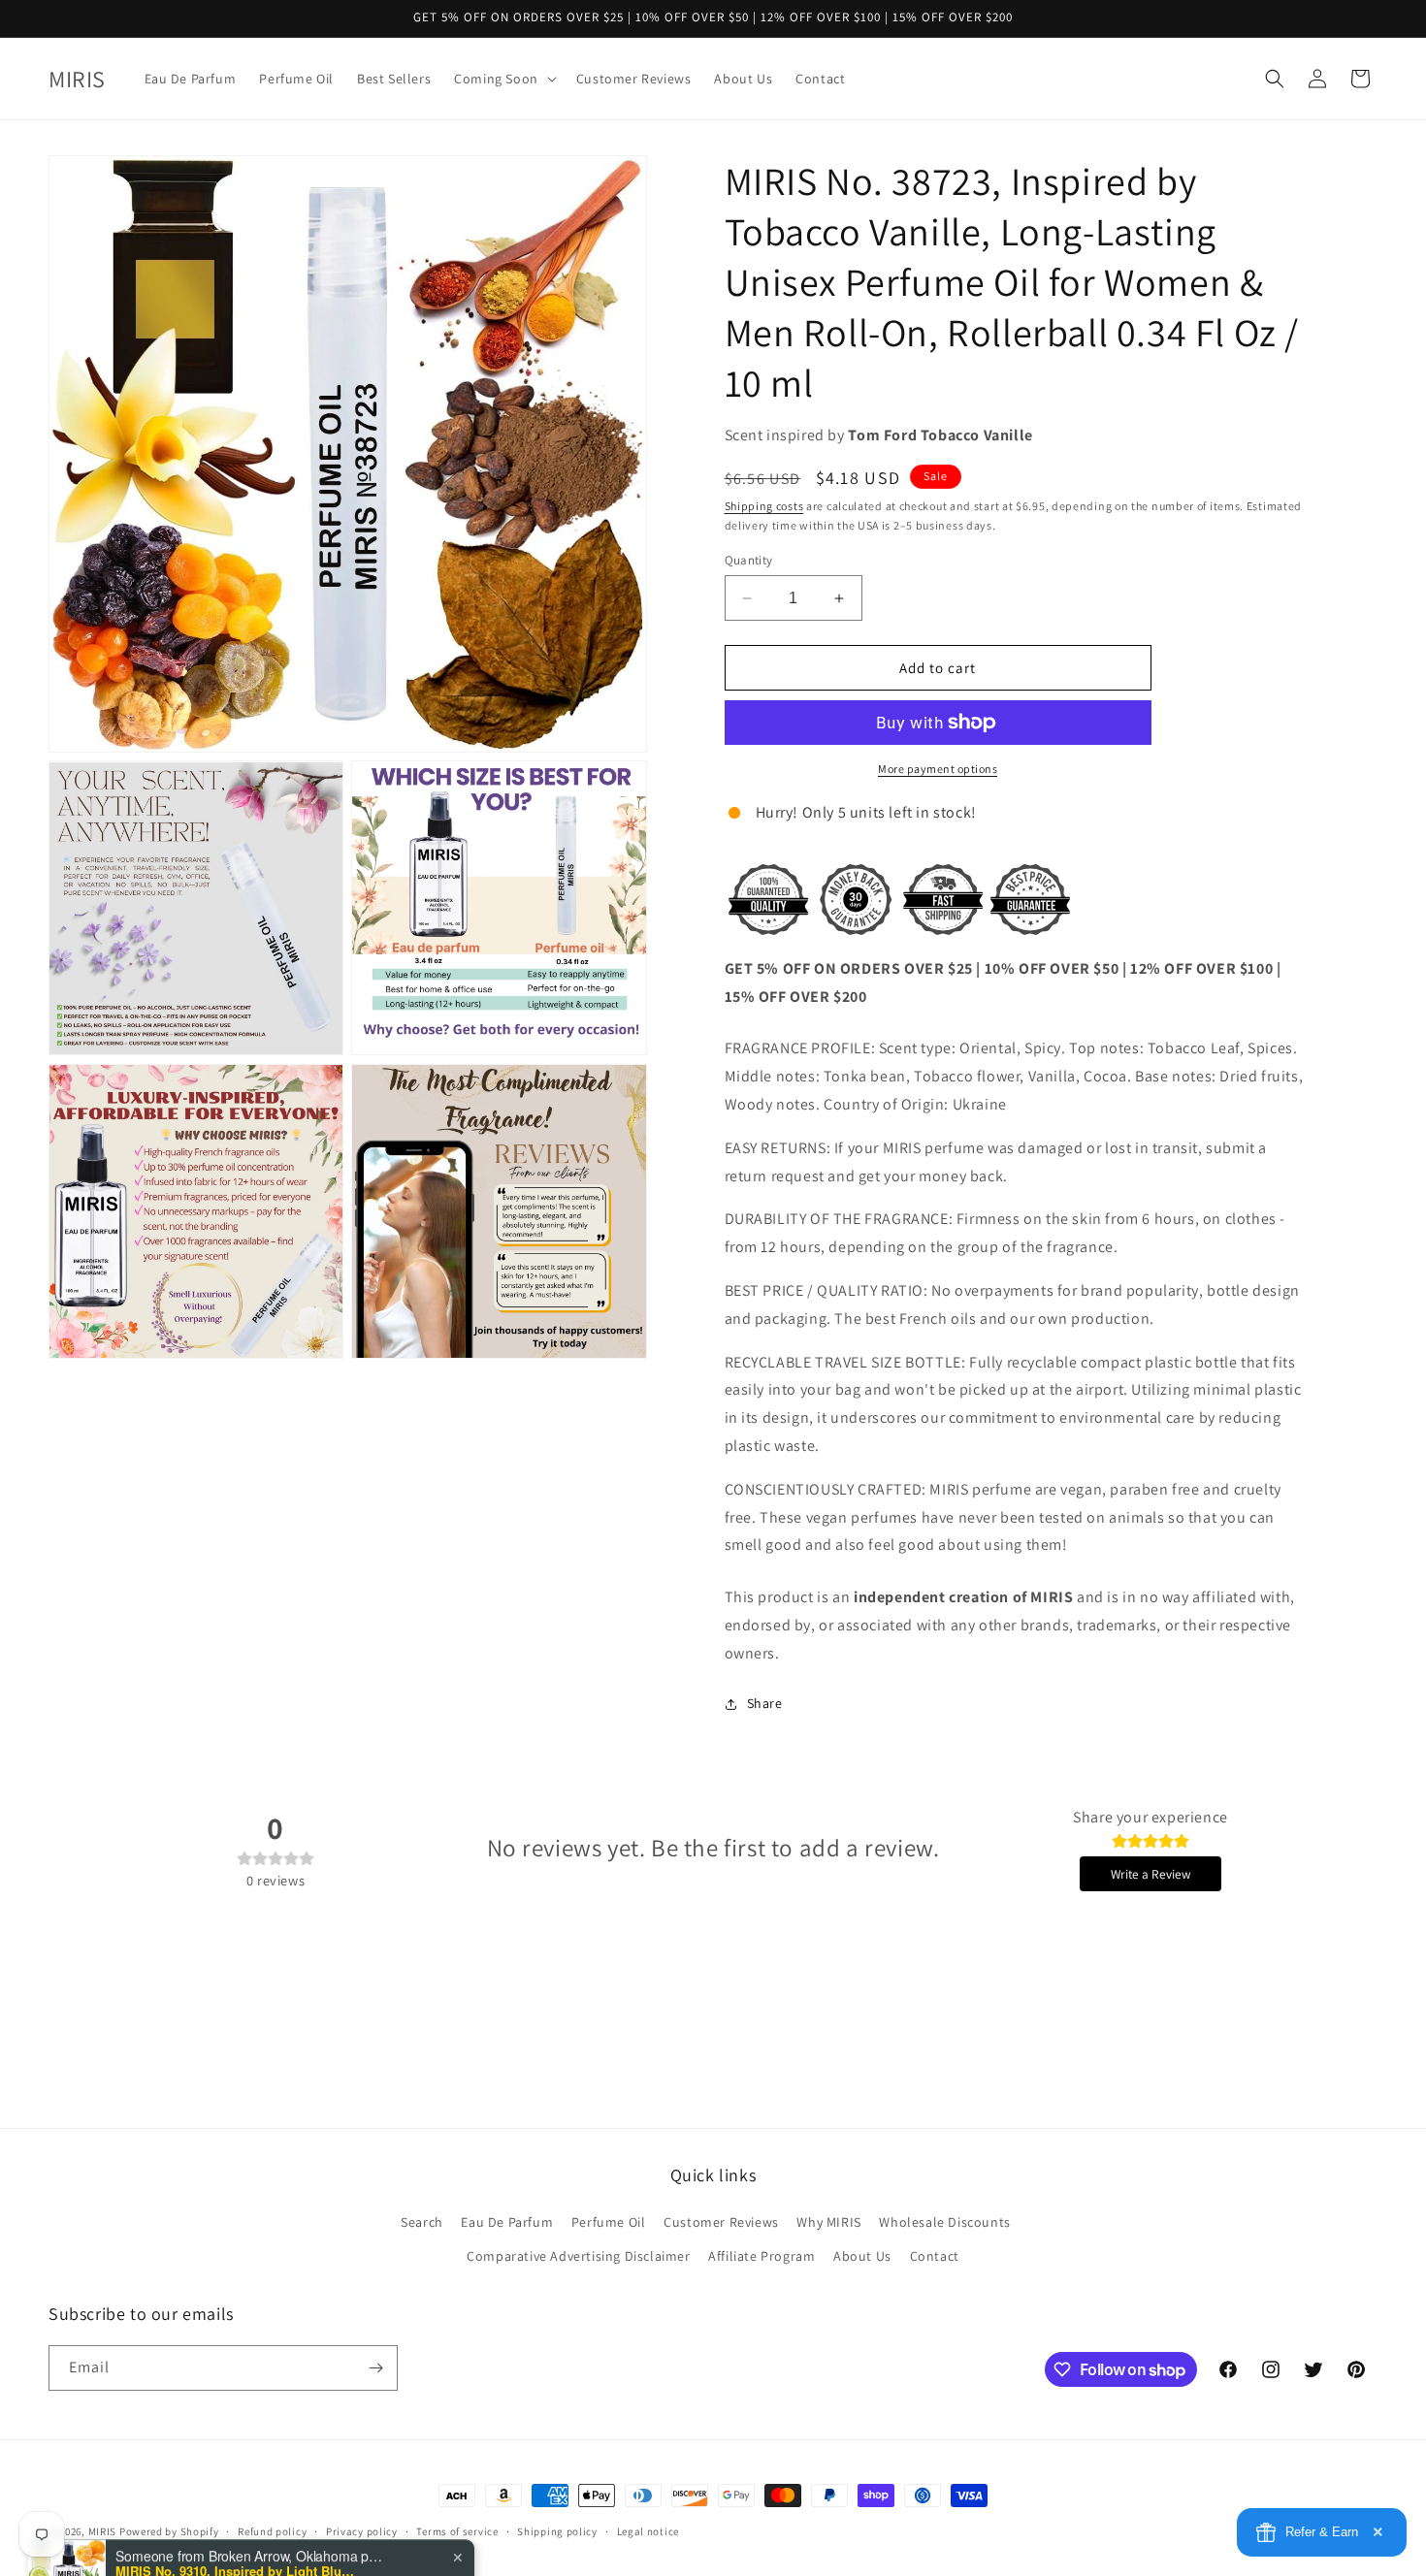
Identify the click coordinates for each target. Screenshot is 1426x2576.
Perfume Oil (609, 2222)
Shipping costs (764, 506)
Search (422, 2222)
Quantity (749, 560)
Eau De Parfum (507, 2222)
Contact (935, 2256)
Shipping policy (557, 2531)
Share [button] (765, 1703)
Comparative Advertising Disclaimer (578, 2256)
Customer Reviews (721, 2222)
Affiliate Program (762, 2256)
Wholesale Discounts (944, 2222)
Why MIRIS (828, 2222)
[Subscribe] (375, 2368)
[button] (503, 79)
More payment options (938, 769)
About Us (862, 2256)
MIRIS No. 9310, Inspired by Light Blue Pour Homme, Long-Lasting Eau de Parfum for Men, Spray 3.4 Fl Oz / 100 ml (237, 2501)
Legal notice (648, 2531)
